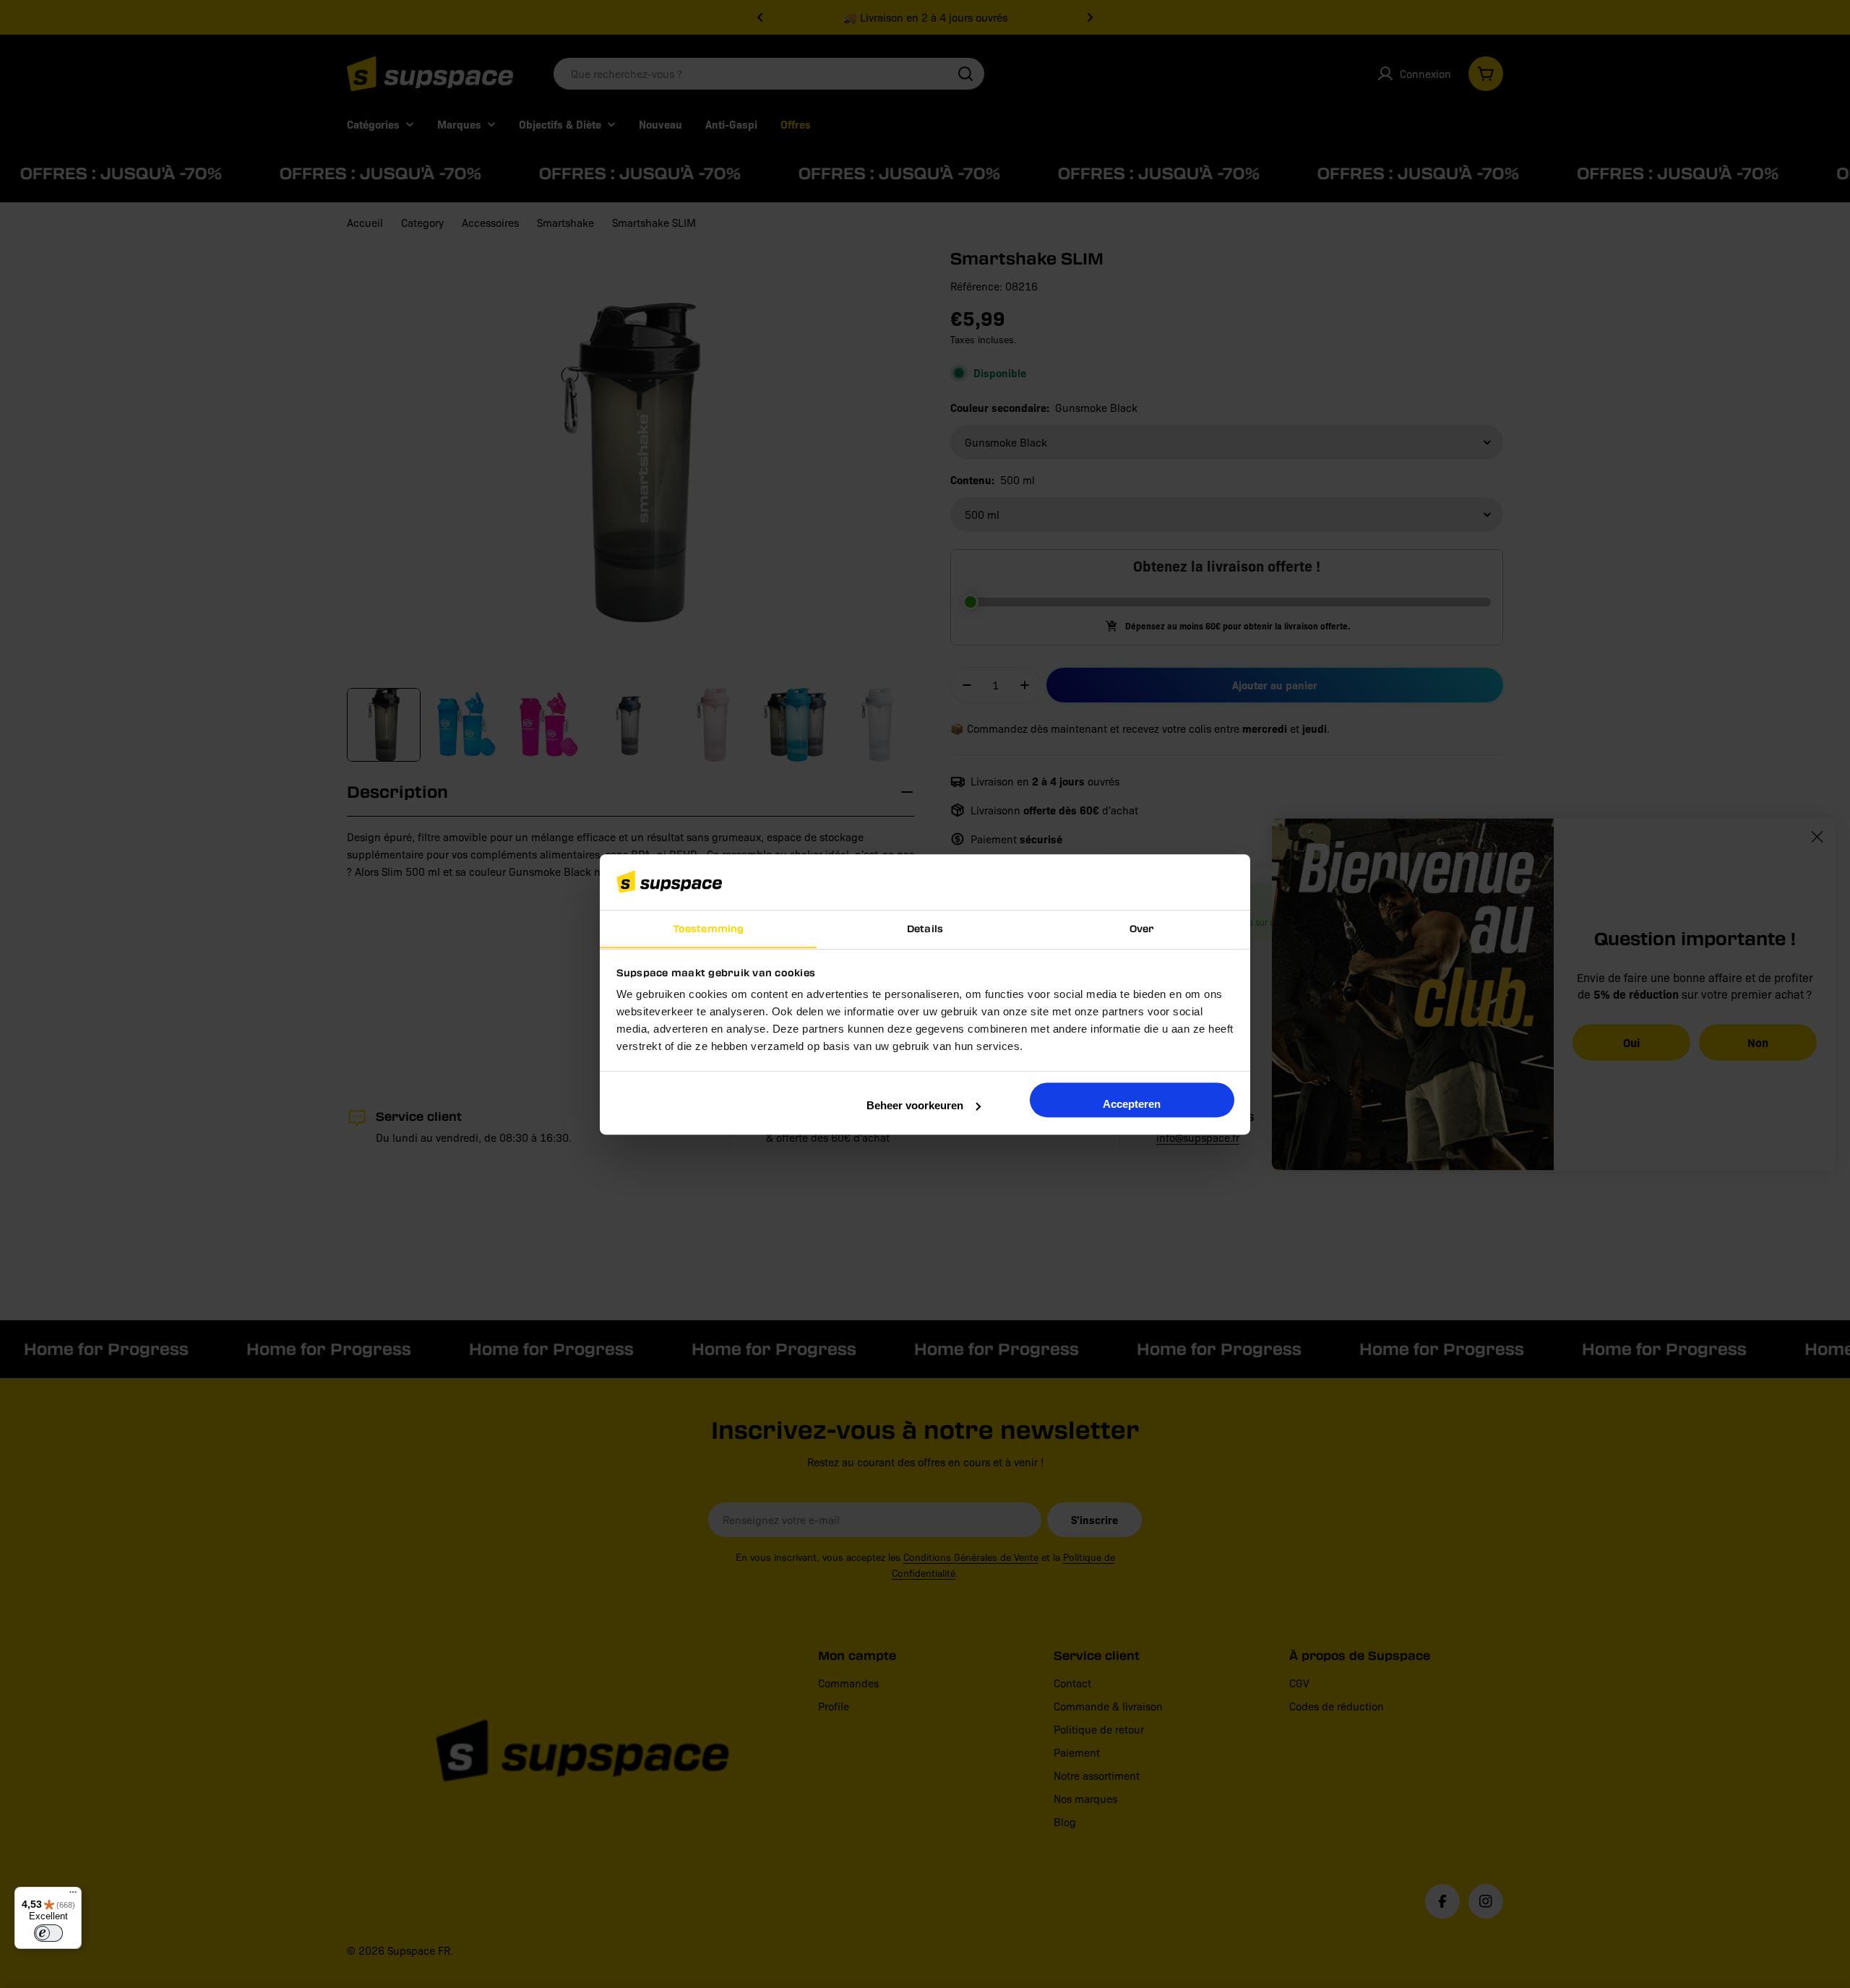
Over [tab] (1142, 928)
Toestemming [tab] (708, 928)
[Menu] (73, 1896)
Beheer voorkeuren (915, 1105)
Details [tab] (925, 928)
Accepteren (1132, 1104)
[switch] (48, 1933)
